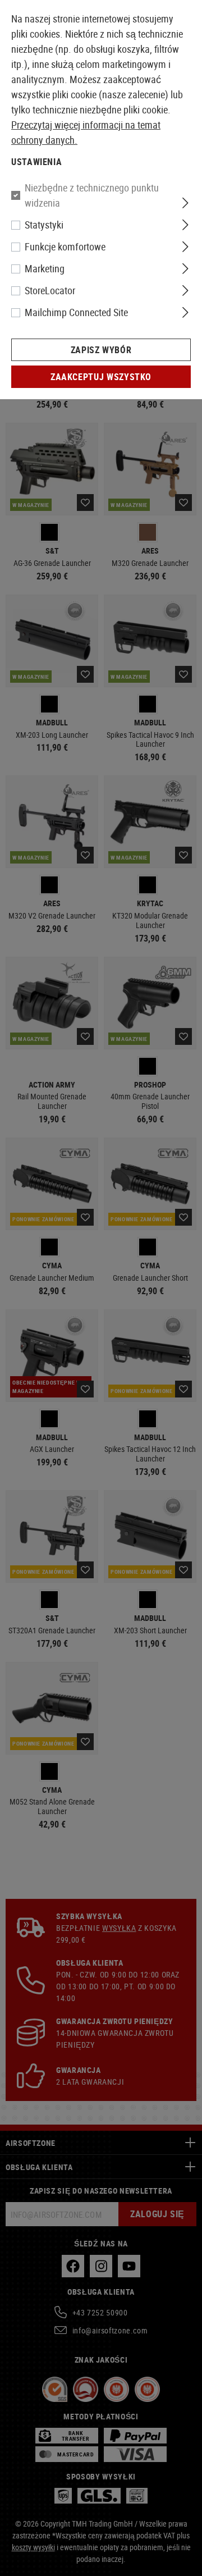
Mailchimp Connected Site (76, 312)
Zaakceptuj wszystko (101, 377)
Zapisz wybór (101, 350)
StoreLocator (50, 290)
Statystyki (44, 225)
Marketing (45, 268)
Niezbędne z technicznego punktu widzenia (92, 195)
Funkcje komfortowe (65, 246)
